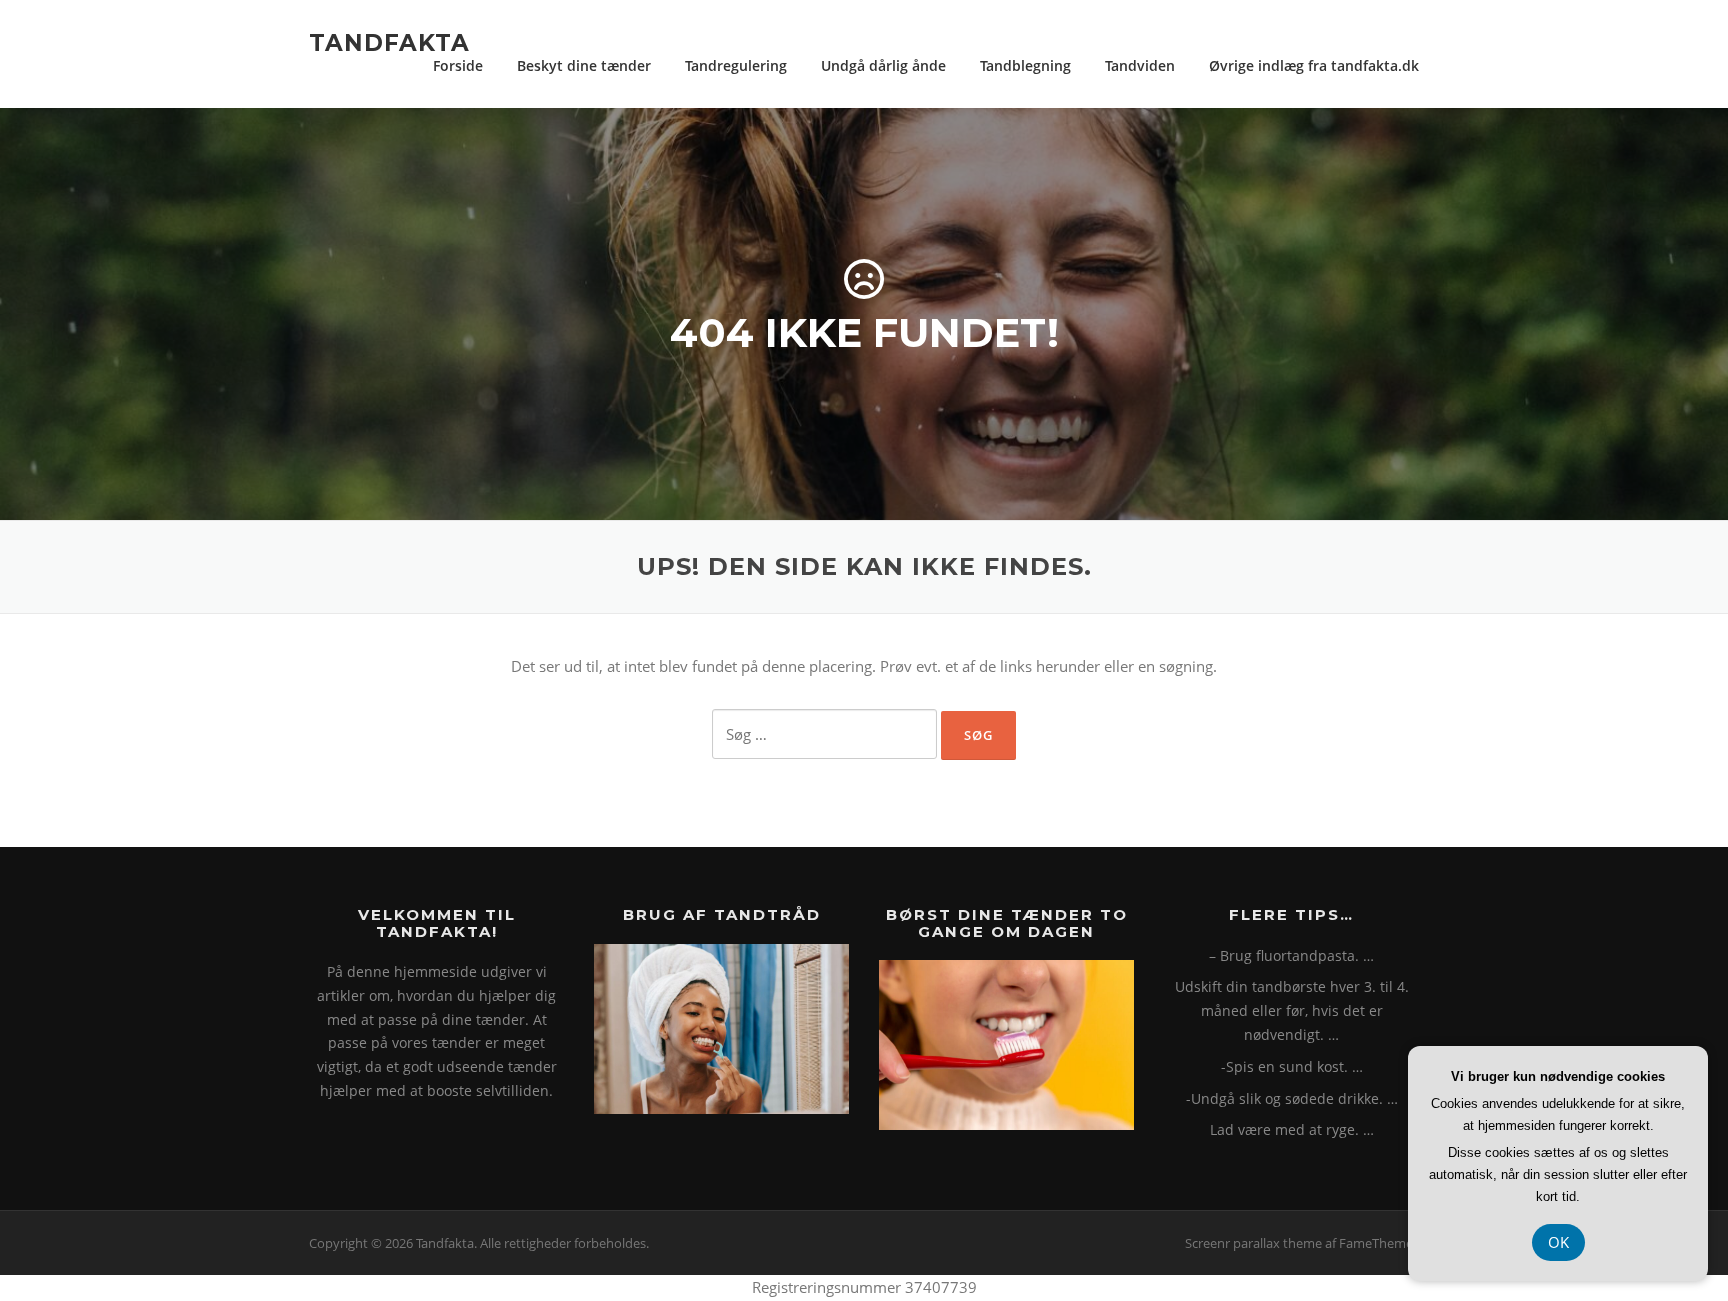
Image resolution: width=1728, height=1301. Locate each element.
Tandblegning (1025, 65)
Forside (458, 65)
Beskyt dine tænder (584, 65)
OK (1558, 1242)
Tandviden (1140, 65)
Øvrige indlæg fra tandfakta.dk (1314, 65)
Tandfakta (389, 42)
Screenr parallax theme (1253, 1243)
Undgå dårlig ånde (883, 65)
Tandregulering (736, 65)
